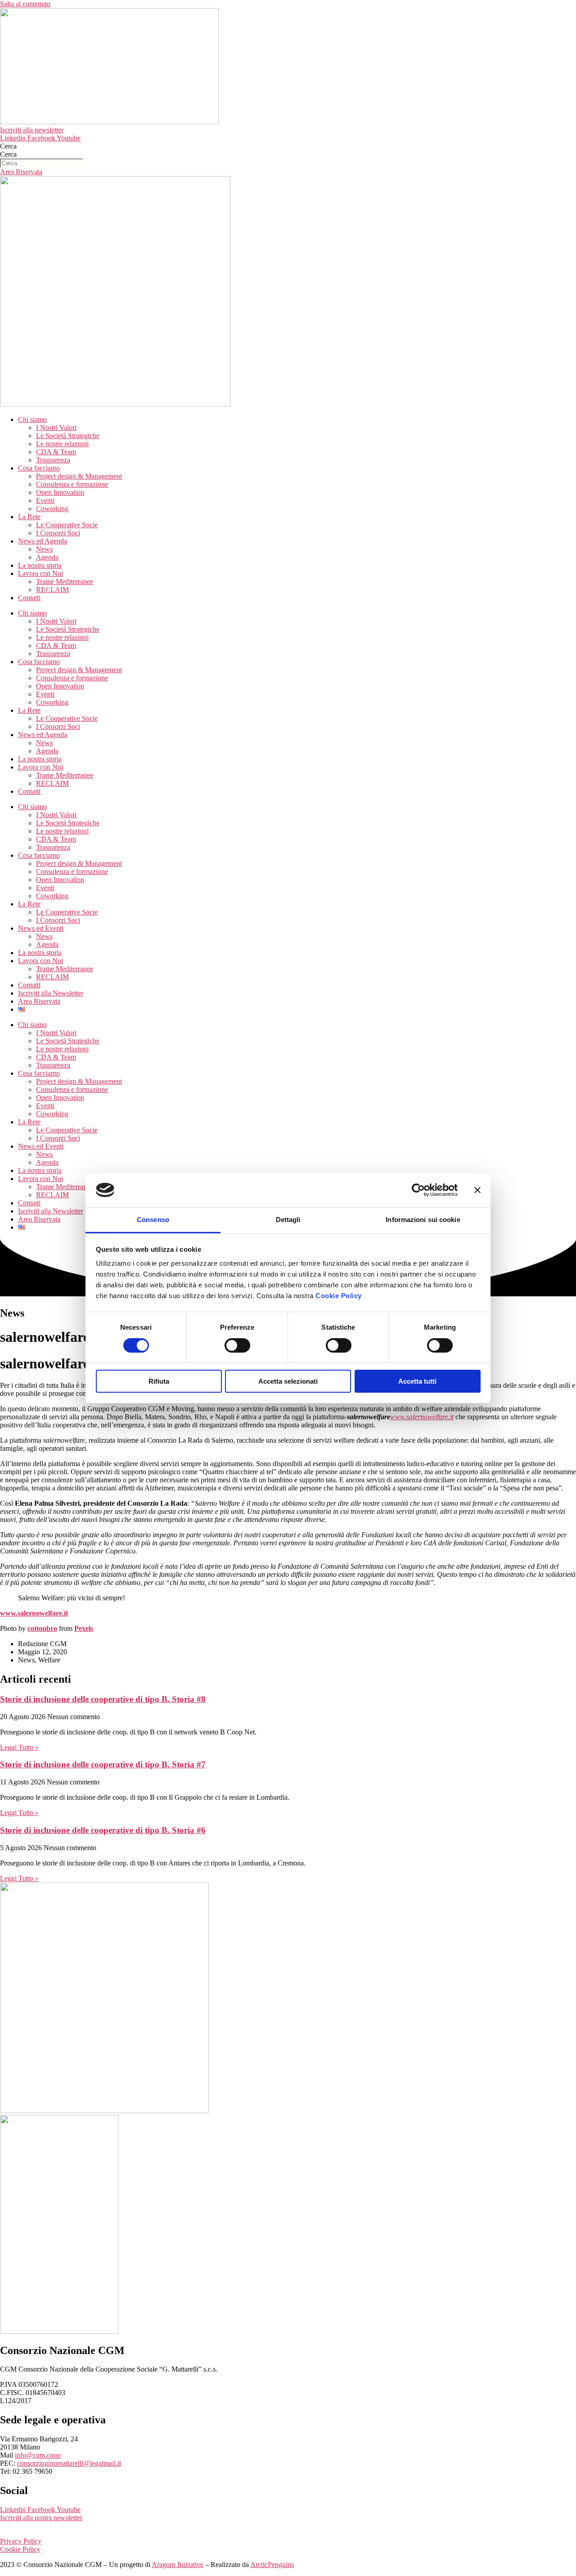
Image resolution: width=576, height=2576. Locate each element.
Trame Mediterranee (65, 582)
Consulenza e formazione (72, 484)
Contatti (29, 598)
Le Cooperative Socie (67, 525)
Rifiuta (159, 1381)
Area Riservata (39, 1001)
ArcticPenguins (272, 2565)
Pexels (84, 1628)
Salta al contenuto (25, 4)
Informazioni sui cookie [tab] (423, 1220)
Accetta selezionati (288, 1381)
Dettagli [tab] (288, 1220)
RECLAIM (52, 590)
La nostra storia (40, 565)
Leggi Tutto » (19, 1747)
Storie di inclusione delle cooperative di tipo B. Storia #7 (103, 1764)
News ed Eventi (41, 928)
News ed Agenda (43, 541)
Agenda (47, 557)
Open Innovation (60, 492)
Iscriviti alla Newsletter (51, 993)
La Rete (29, 517)
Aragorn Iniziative (178, 2565)
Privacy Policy (21, 2541)
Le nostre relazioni (62, 444)
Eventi (45, 500)
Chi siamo (32, 419)
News (44, 549)
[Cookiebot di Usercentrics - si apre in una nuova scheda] (418, 1190)
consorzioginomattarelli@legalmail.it (69, 2463)
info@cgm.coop (38, 2455)
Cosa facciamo (39, 468)
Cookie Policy (339, 1296)
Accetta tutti (417, 1381)
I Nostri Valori (56, 428)
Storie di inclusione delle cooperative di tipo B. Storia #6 (103, 1830)
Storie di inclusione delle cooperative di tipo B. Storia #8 (103, 1699)
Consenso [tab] (153, 1220)
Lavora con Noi (40, 573)
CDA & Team (56, 452)
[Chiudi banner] (477, 1190)
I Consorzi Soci (58, 533)
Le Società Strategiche (68, 436)
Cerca (8, 146)
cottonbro (42, 1628)
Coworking (52, 509)
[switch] (237, 1345)
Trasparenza (53, 460)
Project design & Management (79, 476)
